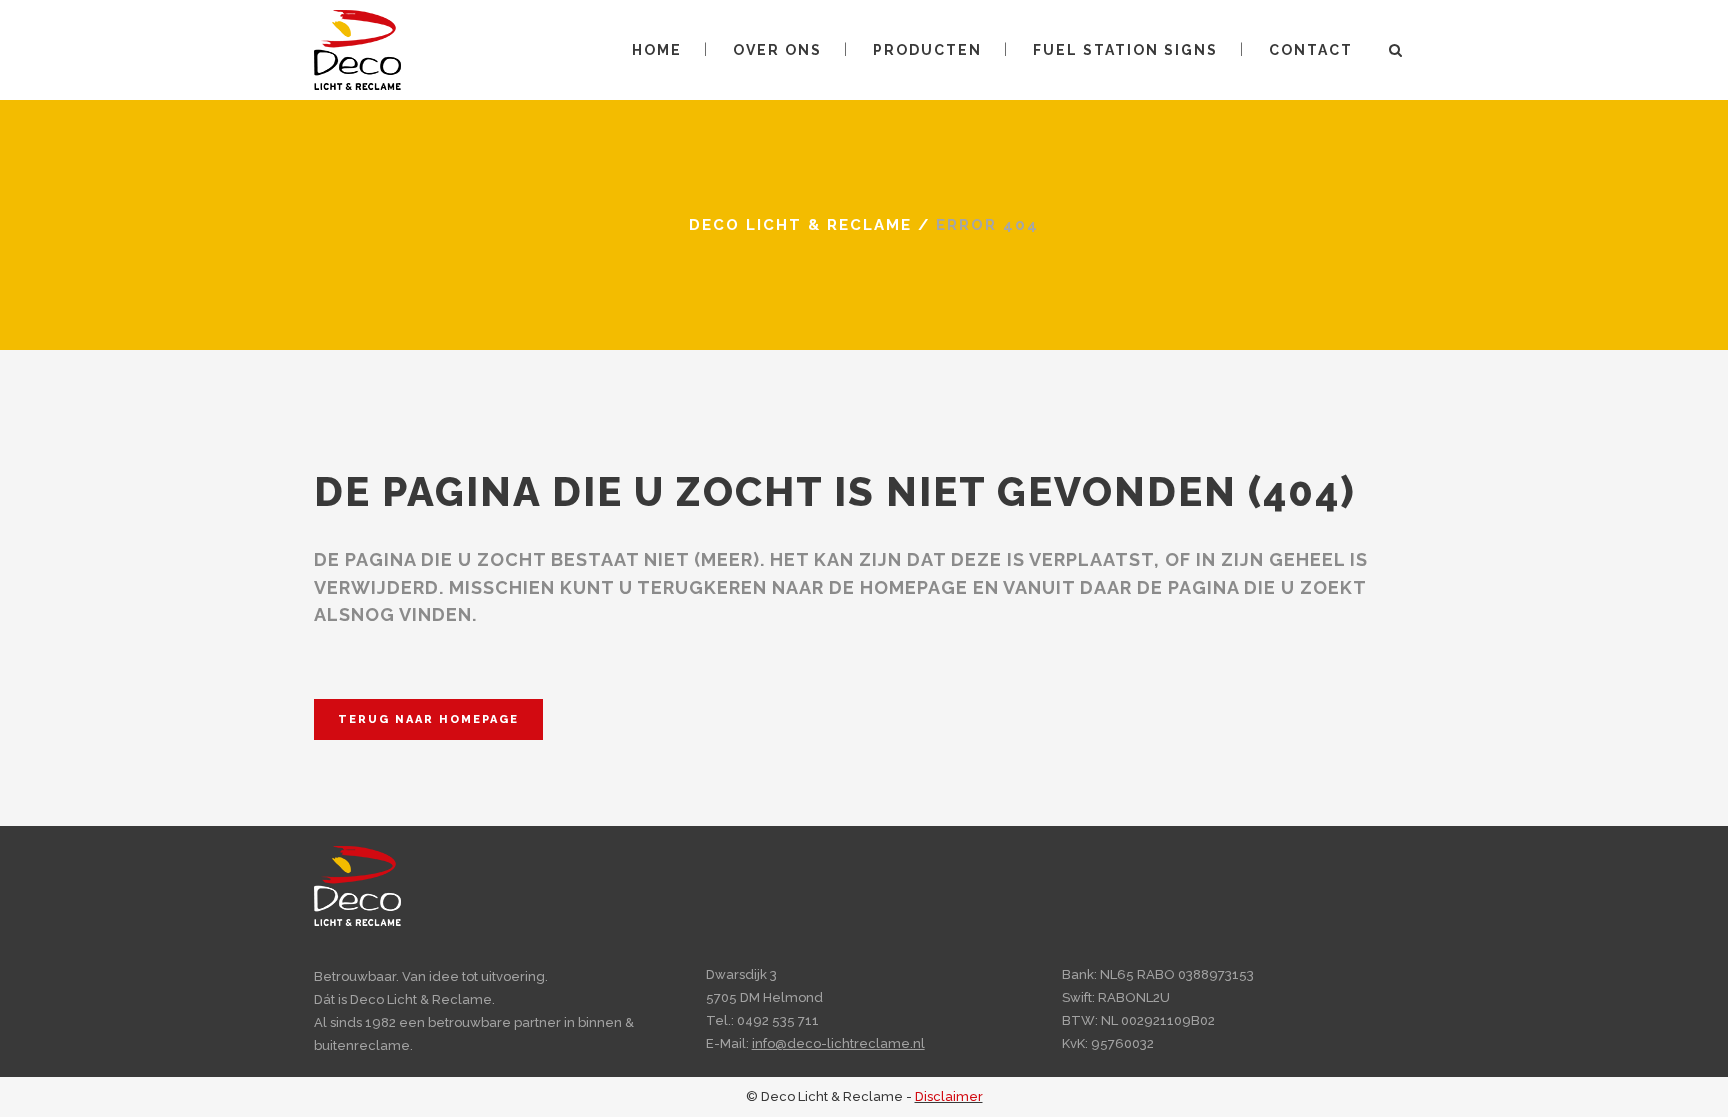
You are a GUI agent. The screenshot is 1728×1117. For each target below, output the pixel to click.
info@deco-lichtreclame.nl (838, 1043)
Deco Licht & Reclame (800, 225)
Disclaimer (949, 1096)
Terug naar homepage (428, 719)
